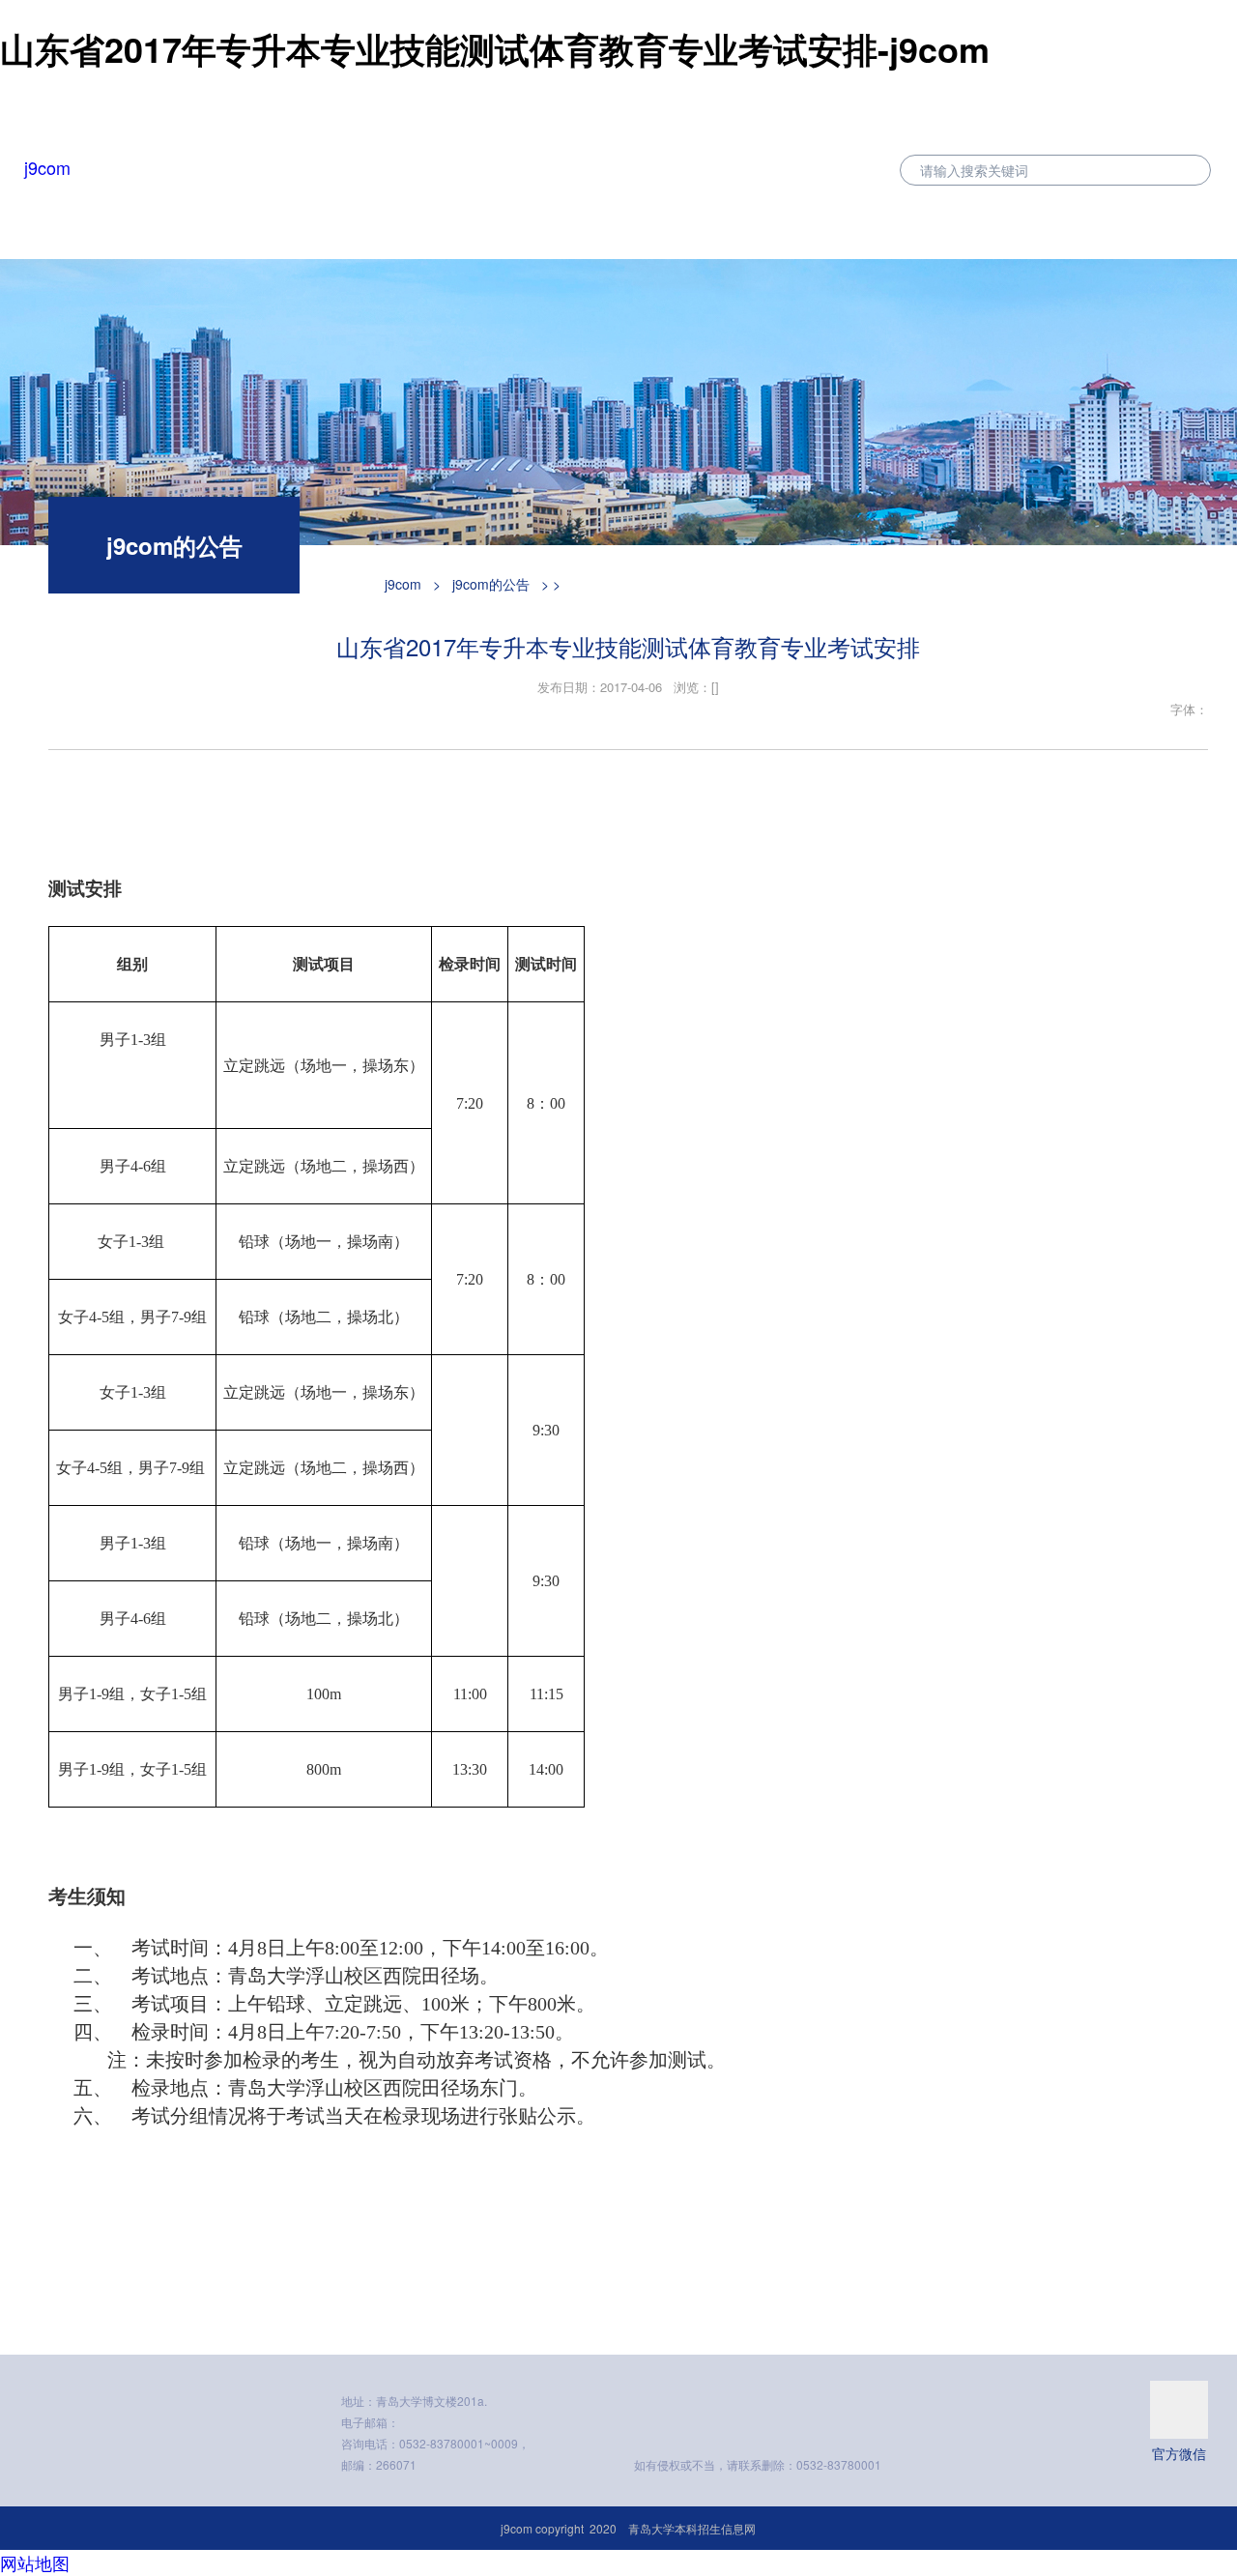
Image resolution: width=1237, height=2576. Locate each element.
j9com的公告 (491, 584)
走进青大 (971, 223)
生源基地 (871, 223)
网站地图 (35, 2562)
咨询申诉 (1182, 223)
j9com (47, 167)
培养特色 (770, 223)
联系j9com (1077, 223)
